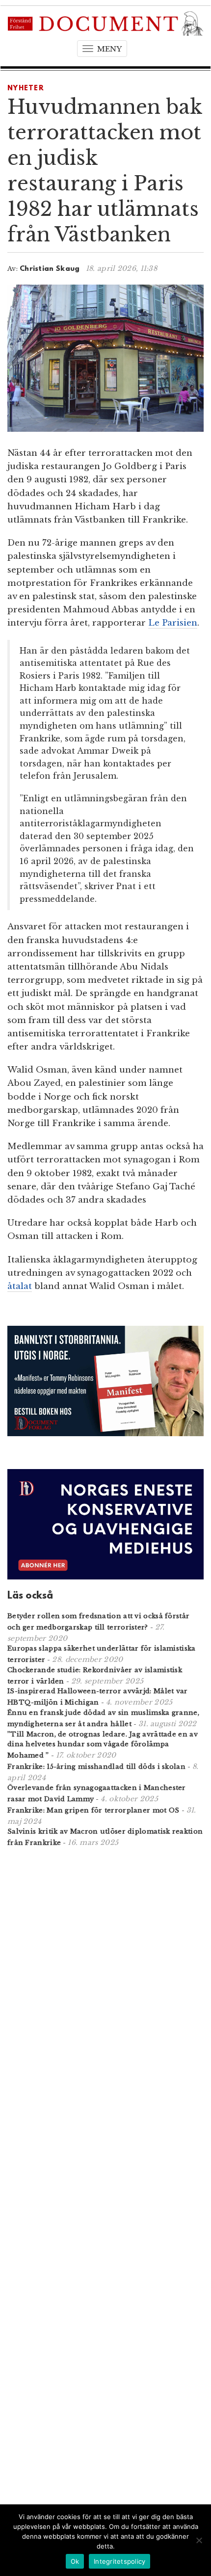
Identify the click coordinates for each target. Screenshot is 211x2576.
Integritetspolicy (119, 2561)
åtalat (20, 1286)
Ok (75, 2561)
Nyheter (26, 89)
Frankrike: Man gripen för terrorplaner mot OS (93, 1810)
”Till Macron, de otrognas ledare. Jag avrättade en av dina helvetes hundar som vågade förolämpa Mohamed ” (103, 1745)
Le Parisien (173, 623)
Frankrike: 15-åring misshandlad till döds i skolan (96, 1767)
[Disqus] (105, 1983)
